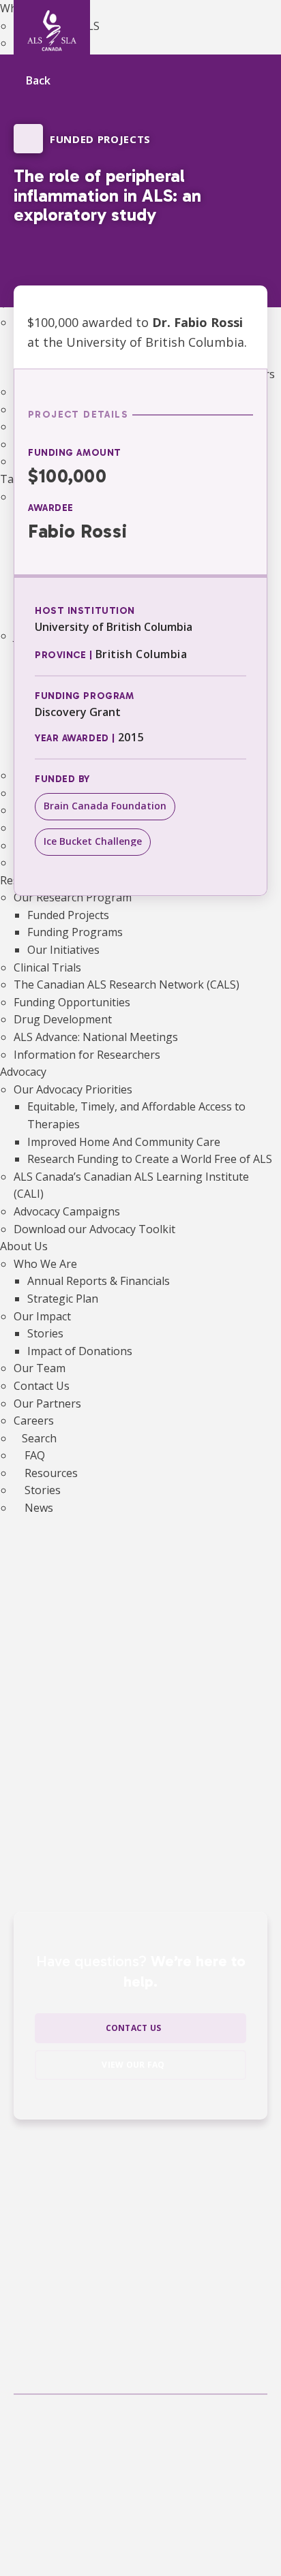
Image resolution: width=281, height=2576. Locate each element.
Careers (34, 1421)
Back (38, 81)
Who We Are (45, 1264)
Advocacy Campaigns (67, 1211)
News (38, 1508)
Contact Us (42, 1386)
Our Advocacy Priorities (73, 1089)
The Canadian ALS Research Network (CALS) (127, 984)
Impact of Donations (80, 1351)
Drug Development (63, 1019)
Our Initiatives (63, 950)
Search (39, 1438)
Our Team (40, 1368)
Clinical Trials (47, 967)
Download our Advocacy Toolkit (94, 1229)
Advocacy (23, 1072)
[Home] (52, 31)
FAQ (33, 1455)
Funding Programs (75, 932)
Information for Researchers (87, 1055)
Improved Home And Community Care (124, 1142)
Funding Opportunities (72, 1002)
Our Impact (42, 1316)
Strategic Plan (63, 1299)
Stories (45, 1333)
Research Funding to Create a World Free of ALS (150, 1159)
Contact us (133, 2028)
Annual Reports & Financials (99, 1281)
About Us (24, 1246)
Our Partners (47, 1403)
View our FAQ (133, 2065)
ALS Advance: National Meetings (96, 1037)
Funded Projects (68, 915)
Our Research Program (73, 897)
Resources (50, 1473)
